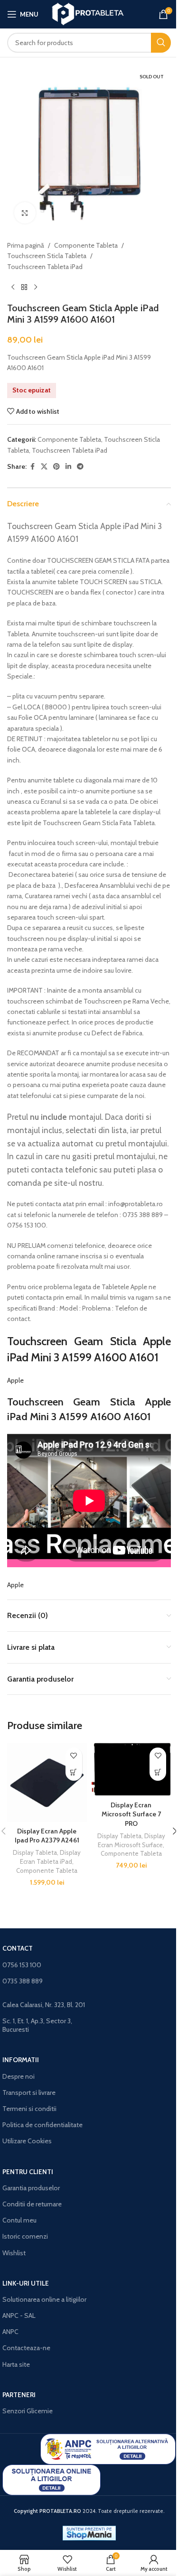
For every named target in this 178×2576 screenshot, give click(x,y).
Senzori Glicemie (28, 2411)
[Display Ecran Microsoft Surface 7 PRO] (131, 1770)
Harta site (16, 2364)
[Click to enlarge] (25, 213)
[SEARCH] (161, 43)
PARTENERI (19, 2395)
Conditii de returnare (32, 2204)
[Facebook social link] (32, 467)
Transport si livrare (29, 2092)
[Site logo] (89, 13)
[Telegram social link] (80, 467)
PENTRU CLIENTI (28, 2172)
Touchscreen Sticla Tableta (47, 256)
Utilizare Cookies (27, 2141)
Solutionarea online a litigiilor (44, 2299)
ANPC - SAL (19, 2316)
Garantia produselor (31, 2188)
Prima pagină (26, 245)
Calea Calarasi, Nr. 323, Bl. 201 (44, 2005)
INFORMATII (21, 2060)
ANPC (10, 2332)
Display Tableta (35, 1852)
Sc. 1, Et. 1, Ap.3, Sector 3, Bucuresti (37, 2025)
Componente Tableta (86, 245)
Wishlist (14, 2253)
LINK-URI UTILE (26, 2283)
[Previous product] (13, 287)
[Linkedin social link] (68, 467)
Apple (15, 1380)
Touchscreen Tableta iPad (45, 267)
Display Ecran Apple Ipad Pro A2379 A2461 (47, 1836)
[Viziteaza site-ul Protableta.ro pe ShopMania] (89, 2532)
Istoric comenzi (25, 2236)
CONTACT (18, 1948)
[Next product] (36, 287)
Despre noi (19, 2076)
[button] (74, 1772)
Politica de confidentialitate (42, 2125)
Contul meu (19, 2220)
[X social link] (44, 467)
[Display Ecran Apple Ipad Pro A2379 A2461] (47, 1783)
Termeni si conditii (29, 2109)
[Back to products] (24, 287)
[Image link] (108, 2448)
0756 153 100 (22, 1965)
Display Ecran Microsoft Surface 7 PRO (131, 1814)
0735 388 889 (23, 1981)
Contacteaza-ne (26, 2348)
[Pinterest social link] (56, 467)
